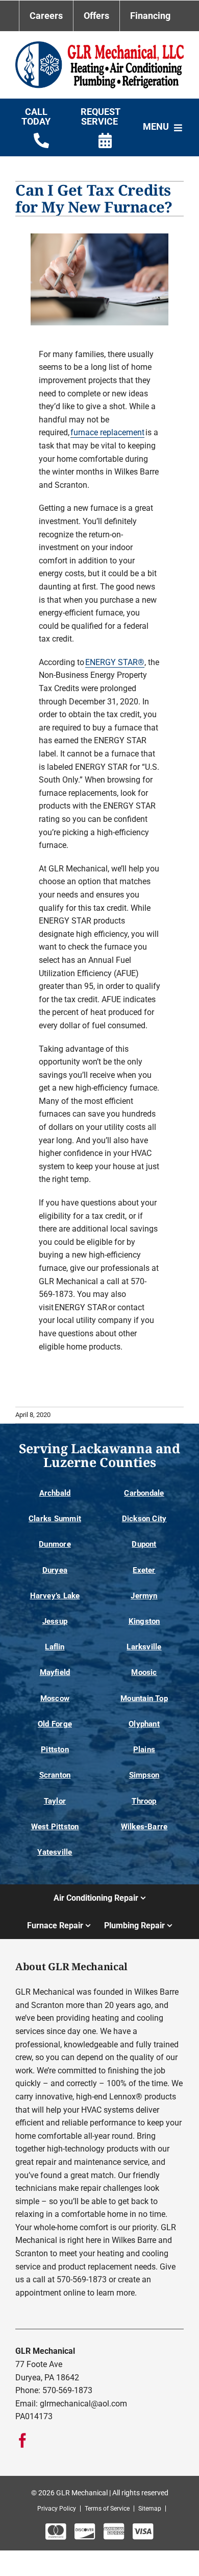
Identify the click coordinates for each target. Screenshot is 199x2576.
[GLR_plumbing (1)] (99, 45)
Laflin (55, 1647)
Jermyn (144, 1596)
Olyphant (144, 1724)
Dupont (144, 1544)
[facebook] (22, 2441)
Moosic (144, 1672)
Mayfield (55, 1672)
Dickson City (144, 1519)
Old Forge (55, 1724)
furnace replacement (107, 432)
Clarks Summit (55, 1519)
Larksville (144, 1647)
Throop (144, 1801)
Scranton (55, 1775)
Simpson (144, 1775)
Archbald (55, 1493)
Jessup (55, 1621)
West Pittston (55, 1827)
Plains (144, 1750)
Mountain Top (144, 1698)
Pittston (55, 1750)
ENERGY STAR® (115, 662)
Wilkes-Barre (144, 1827)
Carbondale (144, 1493)
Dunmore (55, 1544)
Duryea (55, 1570)
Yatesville (55, 1852)
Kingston (144, 1621)
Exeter (144, 1570)
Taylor (55, 1801)
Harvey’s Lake (55, 1596)
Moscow (55, 1698)
